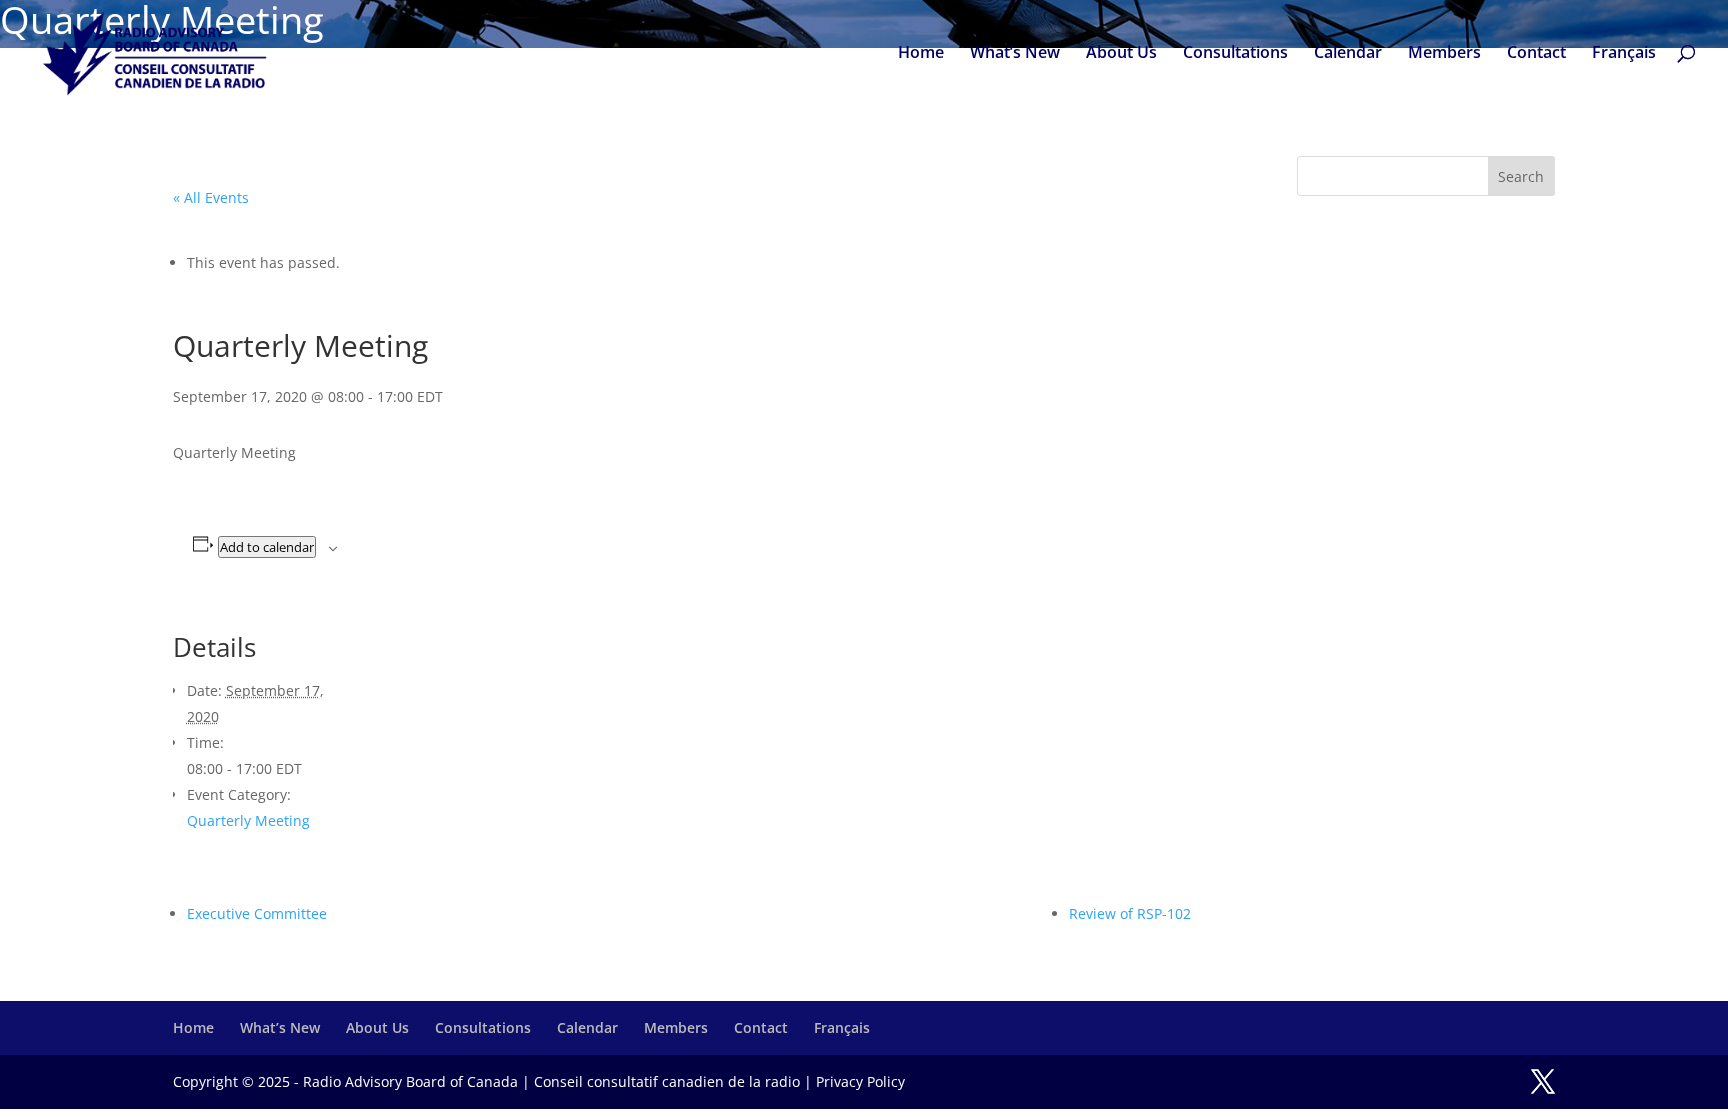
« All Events (211, 197)
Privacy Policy (860, 1081)
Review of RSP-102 (1130, 913)
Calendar (1348, 54)
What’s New (1015, 54)
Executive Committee (257, 913)
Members (1444, 54)
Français (1624, 54)
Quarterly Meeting (248, 820)
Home (921, 54)
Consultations (1235, 54)
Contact (1536, 54)
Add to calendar (267, 547)
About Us (1121, 54)
